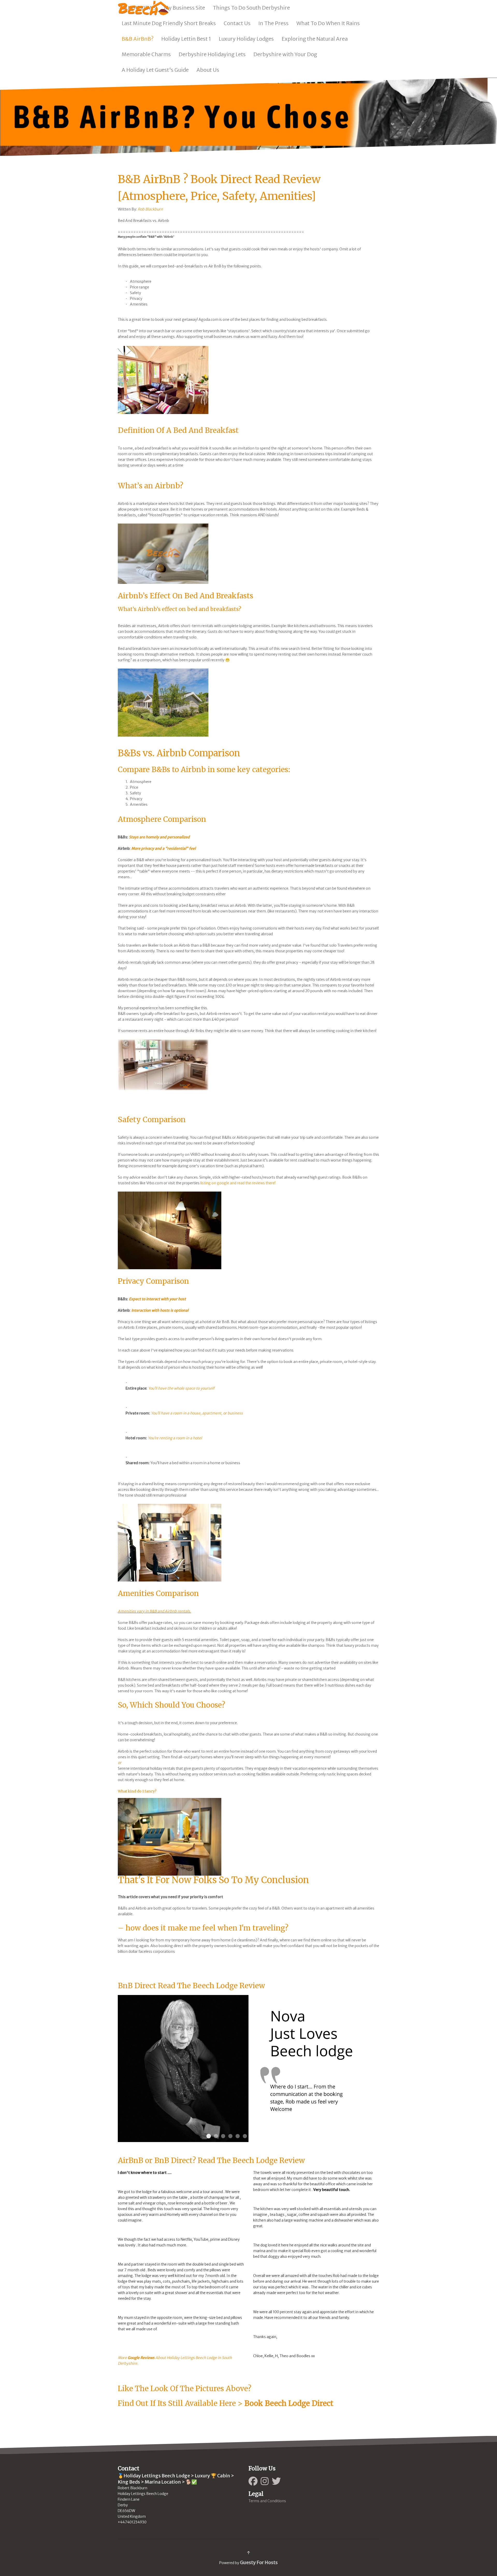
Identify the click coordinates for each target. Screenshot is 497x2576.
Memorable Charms (146, 54)
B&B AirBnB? (138, 39)
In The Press (273, 23)
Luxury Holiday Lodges (246, 39)
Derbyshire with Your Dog (285, 54)
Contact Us (237, 23)
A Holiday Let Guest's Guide (155, 70)
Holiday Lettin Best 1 (186, 39)
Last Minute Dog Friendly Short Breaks (169, 23)
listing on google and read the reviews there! (238, 1183)
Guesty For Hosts (259, 2562)
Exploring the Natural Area (315, 39)
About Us (208, 70)
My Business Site (184, 8)
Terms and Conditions (267, 2501)
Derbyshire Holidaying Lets (212, 54)
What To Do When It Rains (328, 23)
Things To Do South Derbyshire (251, 8)
